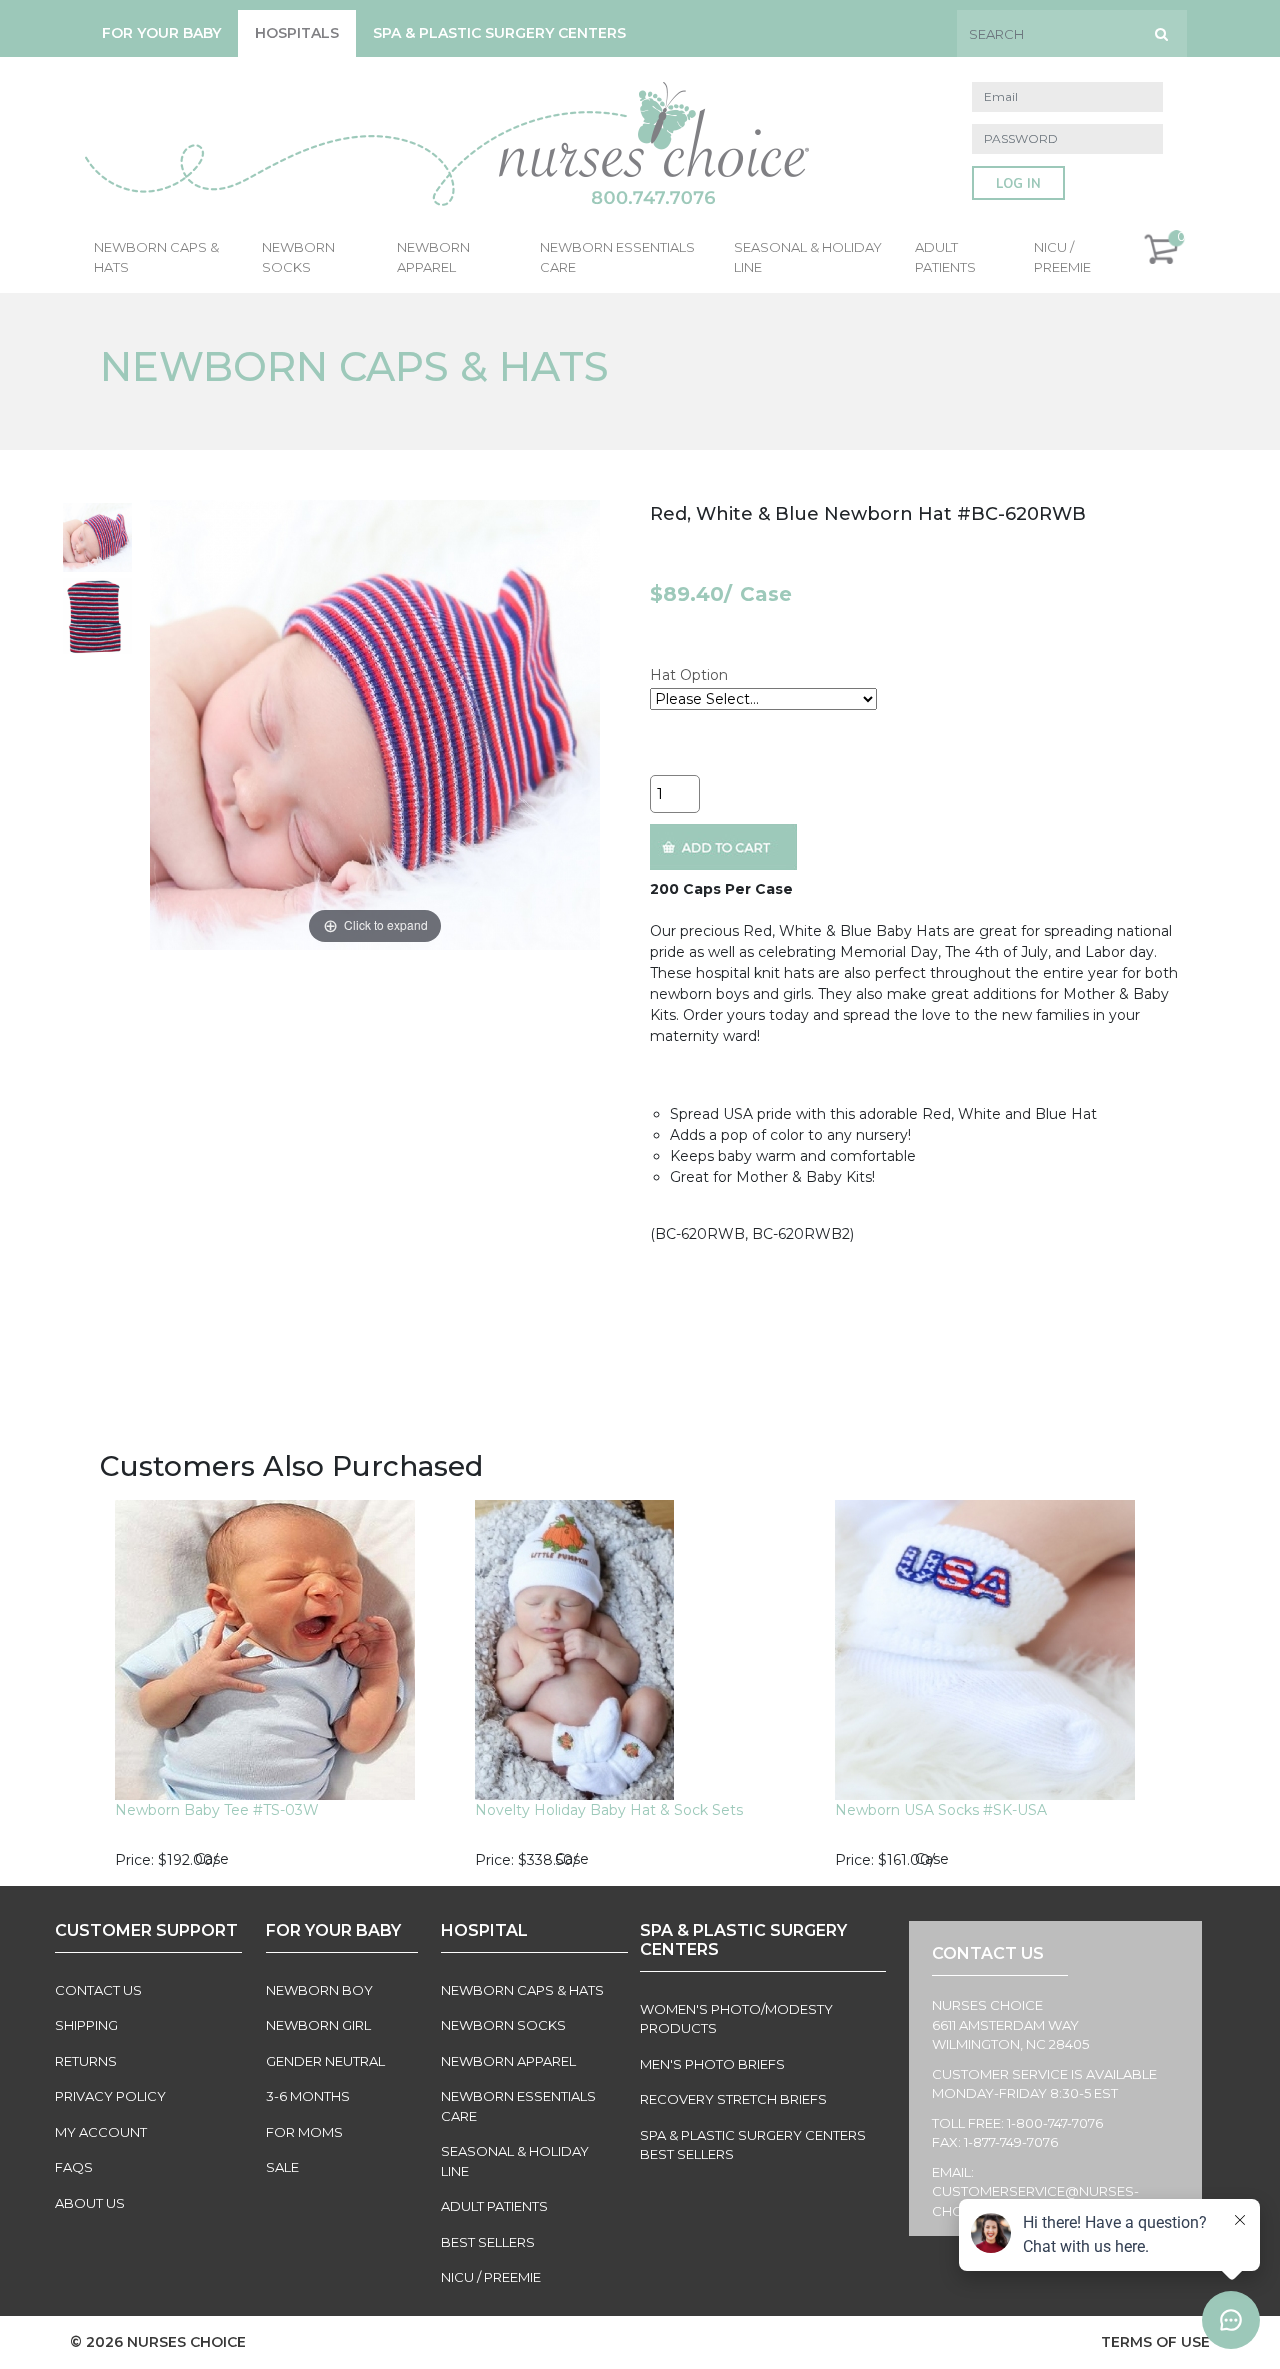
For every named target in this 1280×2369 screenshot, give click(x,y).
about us (90, 2203)
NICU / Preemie (1062, 257)
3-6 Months (308, 2096)
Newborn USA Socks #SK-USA (941, 1810)
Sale (282, 2167)
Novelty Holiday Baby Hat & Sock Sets (609, 1810)
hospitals (297, 33)
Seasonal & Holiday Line (808, 257)
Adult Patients (945, 257)
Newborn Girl (318, 2025)
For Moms (304, 2132)
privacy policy (110, 2096)
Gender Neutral (325, 2061)
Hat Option (689, 675)
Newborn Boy (319, 1990)
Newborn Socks (298, 257)
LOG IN (1018, 184)
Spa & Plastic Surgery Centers (499, 33)
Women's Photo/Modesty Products (736, 2019)
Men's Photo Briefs (712, 2064)
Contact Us (98, 1990)
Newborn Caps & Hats (156, 257)
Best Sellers (488, 2242)
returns (86, 2061)
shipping (86, 2025)
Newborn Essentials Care (617, 257)
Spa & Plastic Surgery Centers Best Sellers (753, 2145)
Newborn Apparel (433, 257)
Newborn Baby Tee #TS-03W (217, 1810)
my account (101, 2132)
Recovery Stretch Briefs (733, 2099)
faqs (74, 2167)
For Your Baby (161, 33)
